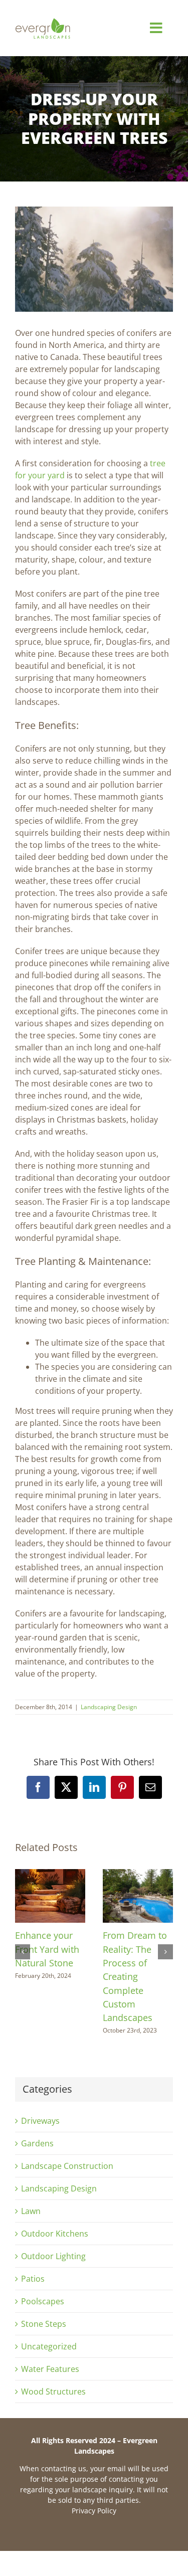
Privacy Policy (94, 2511)
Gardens (37, 2143)
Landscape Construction (67, 2166)
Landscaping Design (109, 1707)
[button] (23, 1952)
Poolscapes (43, 2301)
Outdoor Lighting (53, 2256)
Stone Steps (44, 2324)
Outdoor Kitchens (55, 2234)
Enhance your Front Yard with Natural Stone (47, 1949)
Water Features (50, 2369)
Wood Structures (53, 2391)
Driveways (40, 2121)
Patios (33, 2279)
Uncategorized (49, 2346)
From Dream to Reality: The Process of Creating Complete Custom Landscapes (135, 1976)
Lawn (31, 2211)
